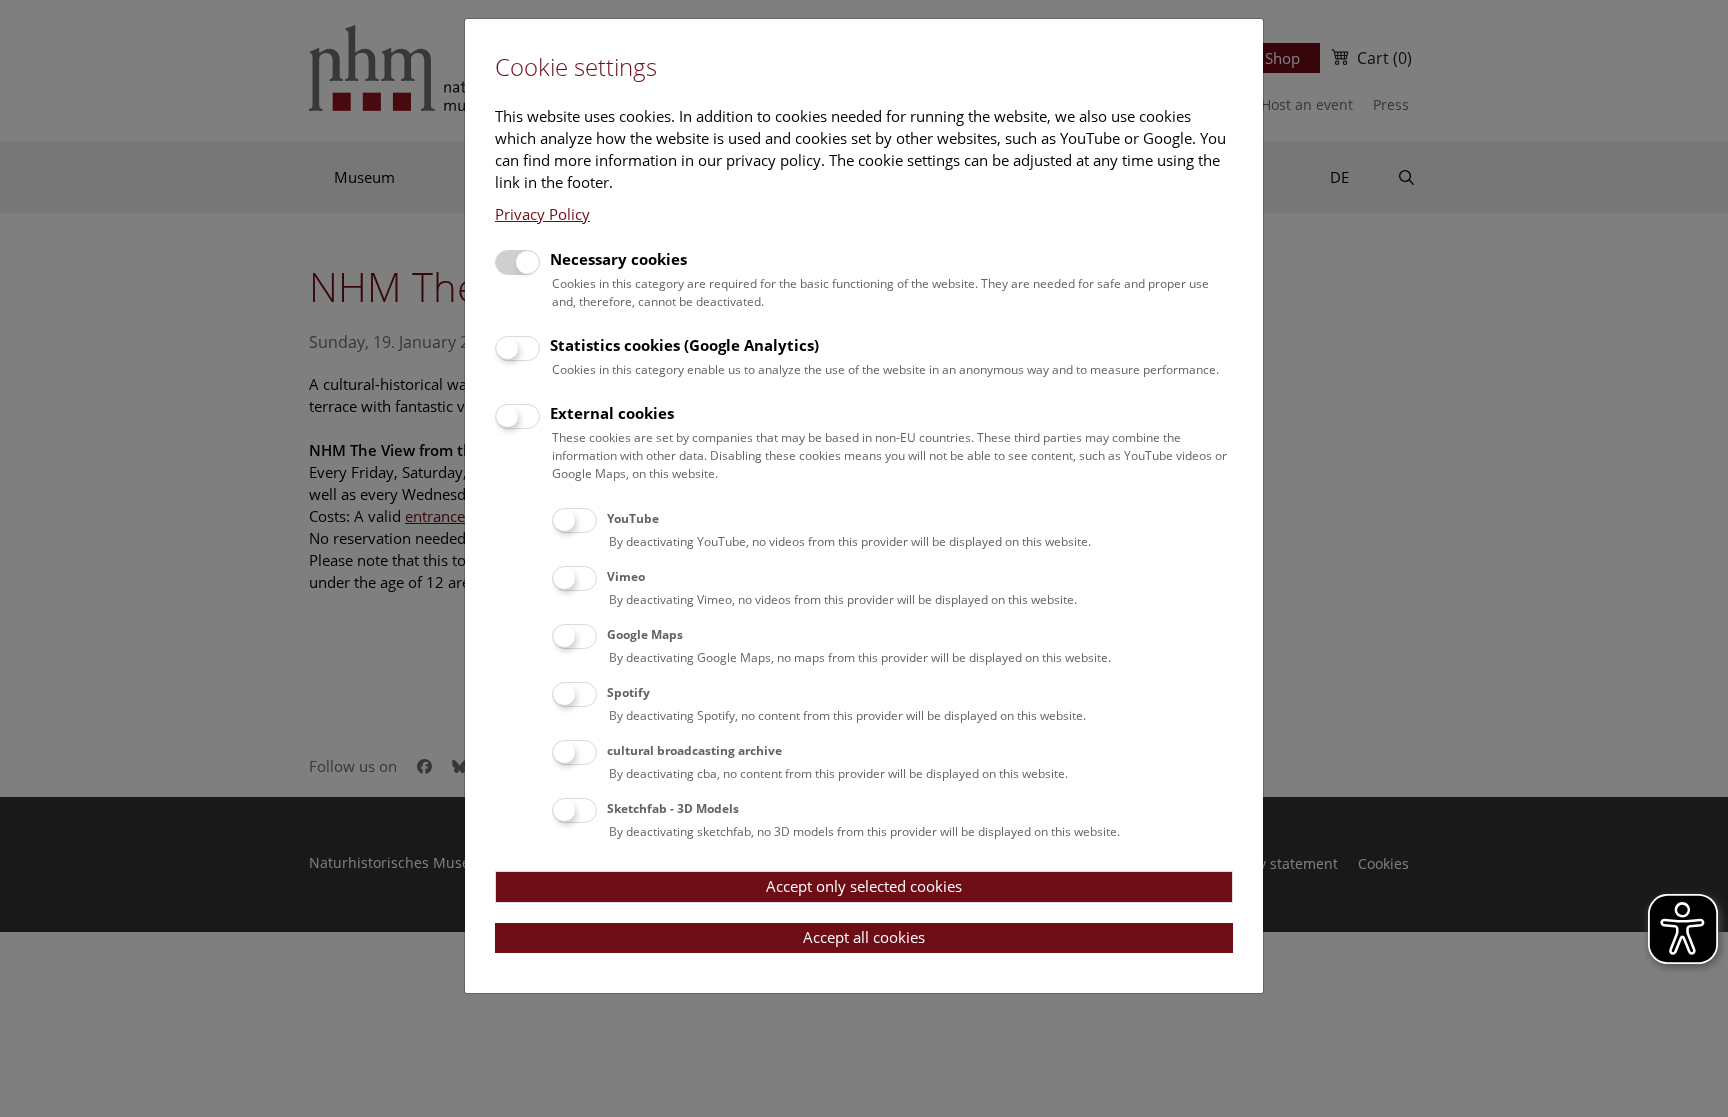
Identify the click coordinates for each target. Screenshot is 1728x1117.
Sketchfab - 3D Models (673, 808)
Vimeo (626, 576)
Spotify (628, 692)
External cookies (612, 413)
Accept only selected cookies (864, 886)
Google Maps (645, 634)
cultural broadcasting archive (694, 750)
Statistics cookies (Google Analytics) (684, 345)
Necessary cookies (618, 259)
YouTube (633, 518)
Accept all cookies (864, 937)
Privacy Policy (542, 214)
